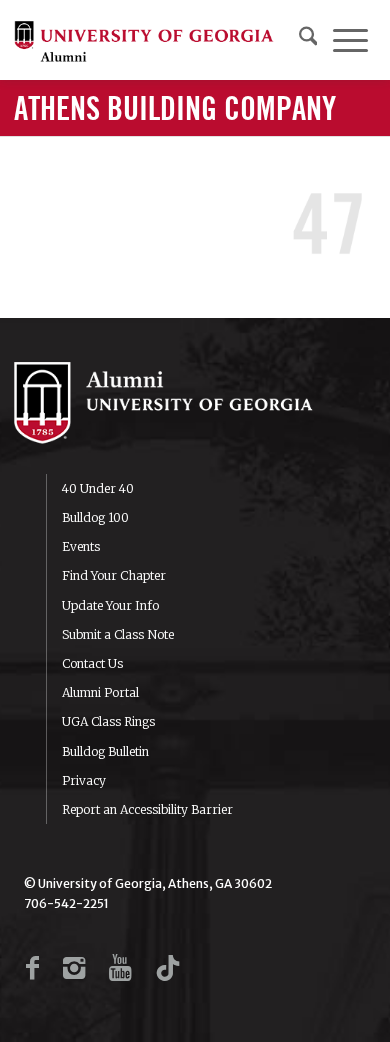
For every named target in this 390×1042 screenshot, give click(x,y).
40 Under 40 (98, 488)
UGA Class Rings (108, 721)
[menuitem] (308, 40)
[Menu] (350, 40)
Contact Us (92, 663)
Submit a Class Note (118, 634)
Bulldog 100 (95, 517)
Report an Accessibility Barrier (147, 809)
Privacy (84, 780)
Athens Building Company (175, 110)
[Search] (308, 40)
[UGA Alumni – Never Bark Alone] (144, 40)
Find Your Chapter (114, 575)
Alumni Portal (100, 692)
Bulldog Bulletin (105, 751)
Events (81, 546)
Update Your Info (110, 605)
